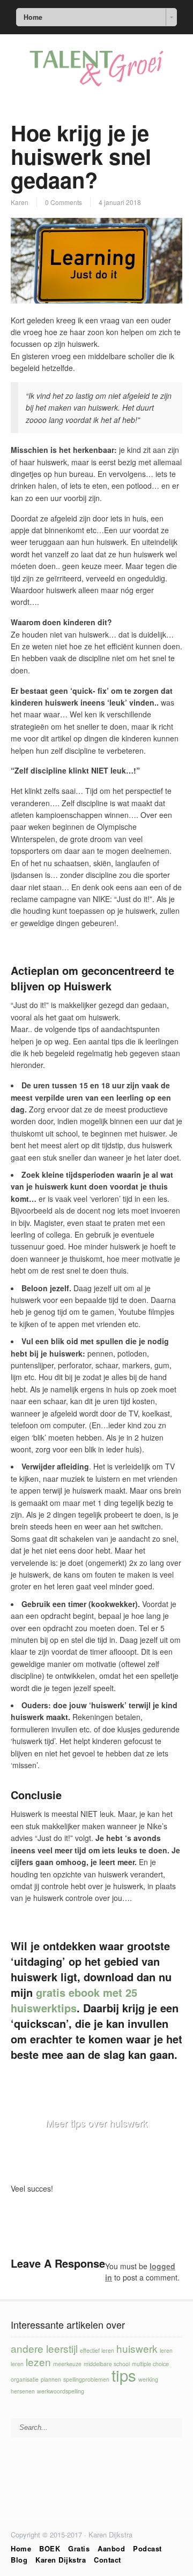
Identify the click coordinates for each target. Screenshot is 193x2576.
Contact (107, 2560)
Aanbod (111, 2548)
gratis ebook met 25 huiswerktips (74, 2000)
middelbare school (107, 2364)
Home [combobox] (33, 17)
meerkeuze (67, 2364)
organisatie (25, 2379)
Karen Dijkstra (61, 2560)
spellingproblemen (86, 2379)
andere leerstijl (44, 2348)
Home (21, 2548)
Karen (20, 202)
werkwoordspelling (61, 2391)
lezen (38, 2362)
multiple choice (150, 2364)
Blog (19, 2560)
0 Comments (64, 202)
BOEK (50, 2548)
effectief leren (97, 2350)
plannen (51, 2379)
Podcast (147, 2548)
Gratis (79, 2548)
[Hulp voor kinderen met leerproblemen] (96, 86)
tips (124, 2375)
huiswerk (137, 2348)
